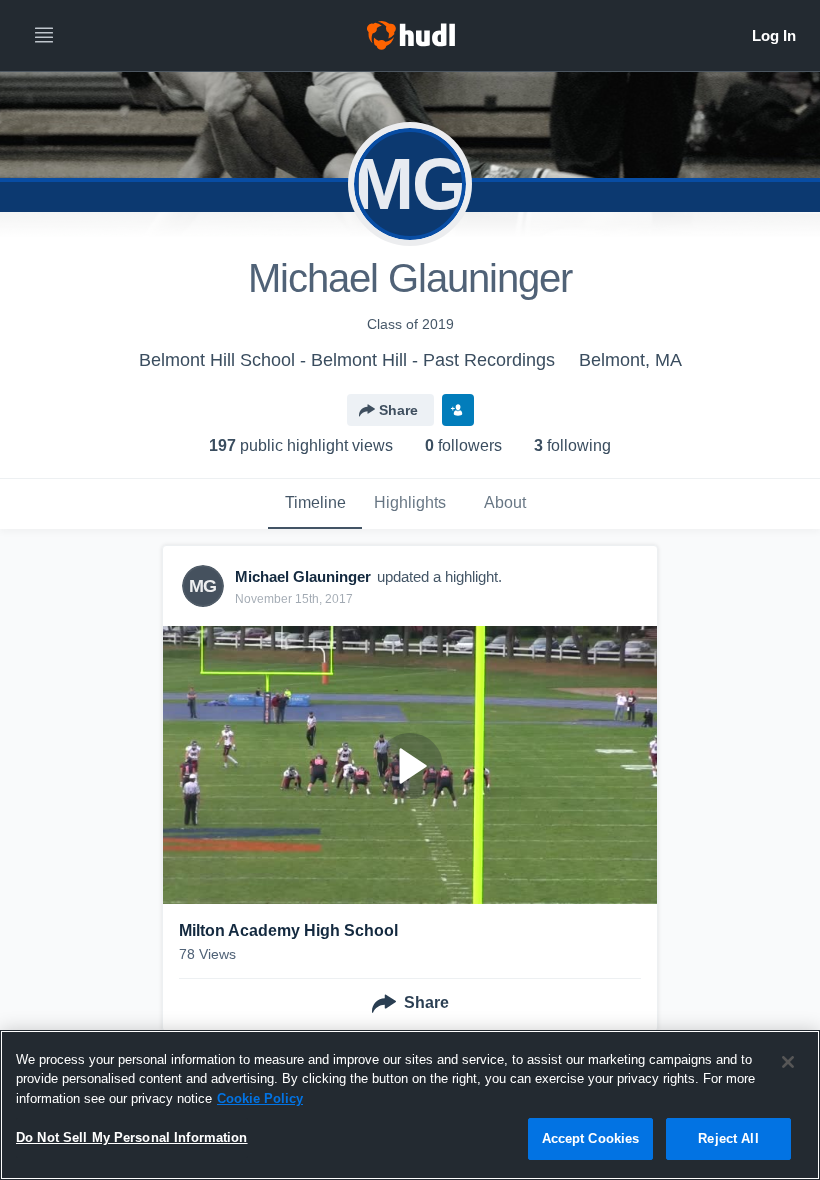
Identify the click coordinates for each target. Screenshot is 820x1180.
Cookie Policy (260, 1098)
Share (398, 410)
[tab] (315, 504)
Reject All (728, 1138)
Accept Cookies (591, 1138)
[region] (410, 1105)
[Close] (788, 1062)
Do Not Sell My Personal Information (132, 1137)
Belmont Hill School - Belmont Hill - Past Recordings (347, 360)
